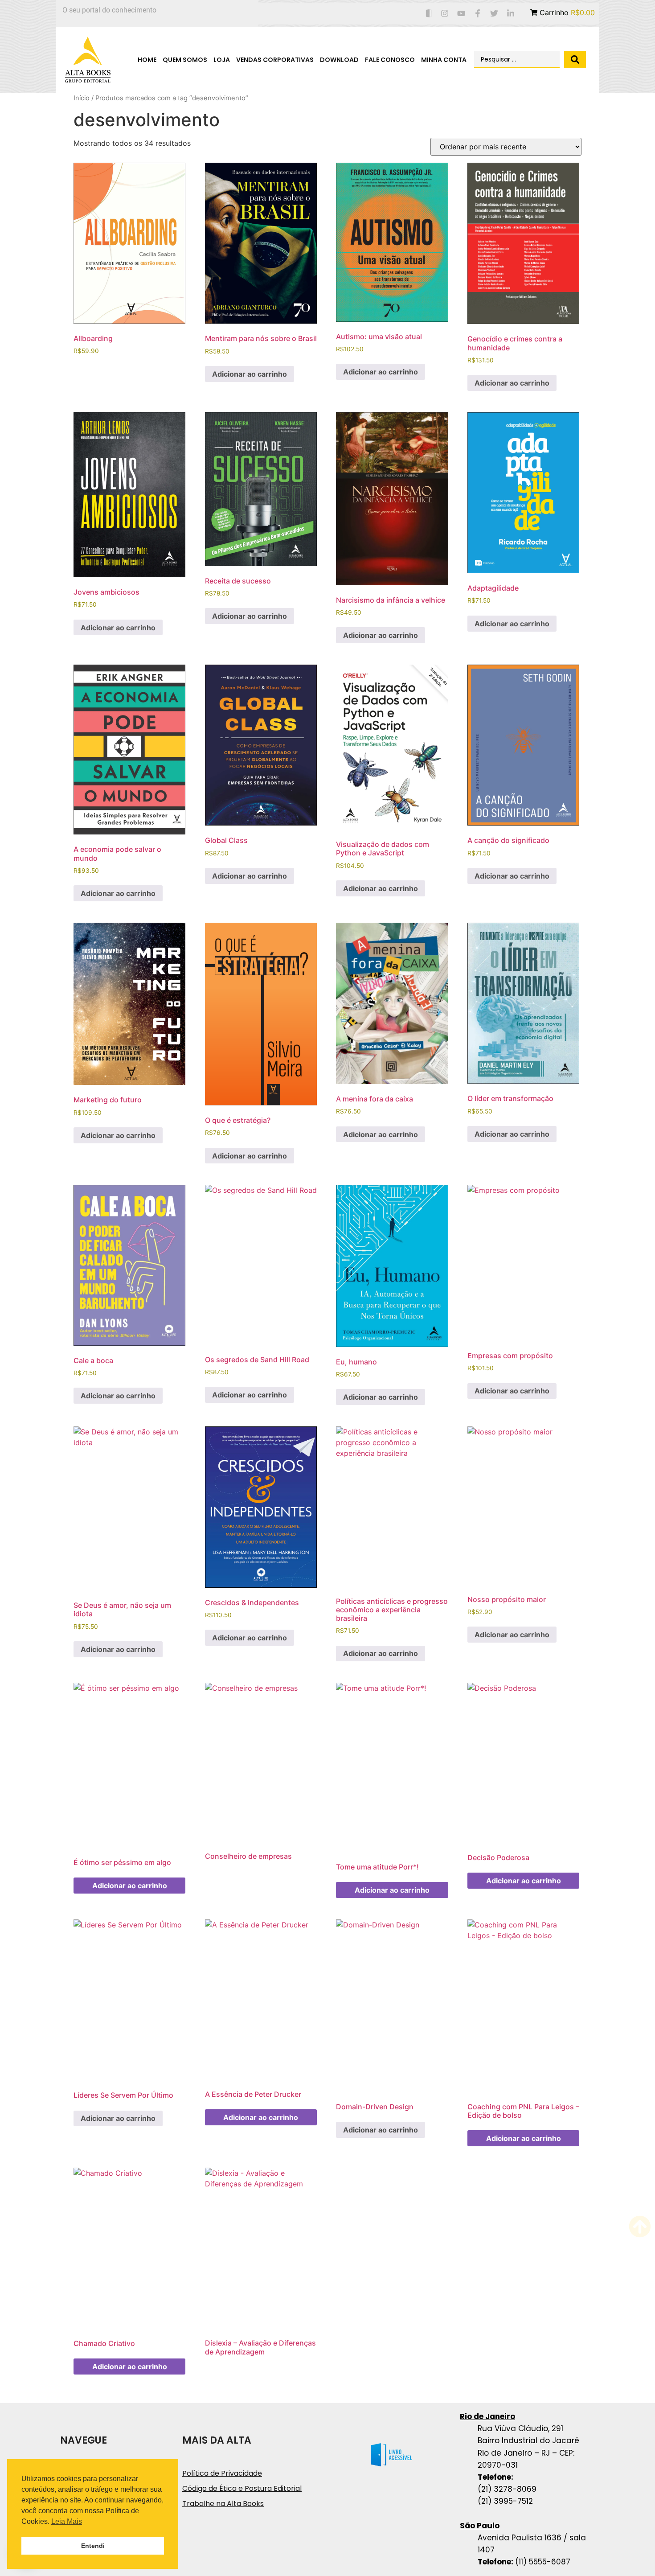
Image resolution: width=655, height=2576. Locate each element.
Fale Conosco (390, 60)
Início (82, 98)
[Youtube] (461, 14)
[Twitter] (494, 14)
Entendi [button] (93, 2546)
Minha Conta (444, 60)
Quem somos (185, 60)
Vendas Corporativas (275, 60)
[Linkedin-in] (510, 14)
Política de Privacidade (222, 2473)
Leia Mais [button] (67, 2521)
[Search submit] (575, 60)
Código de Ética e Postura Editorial (242, 2488)
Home (147, 60)
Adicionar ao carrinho (250, 374)
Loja (222, 60)
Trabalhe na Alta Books (223, 2504)
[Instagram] (445, 14)
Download (339, 60)
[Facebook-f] (478, 14)
